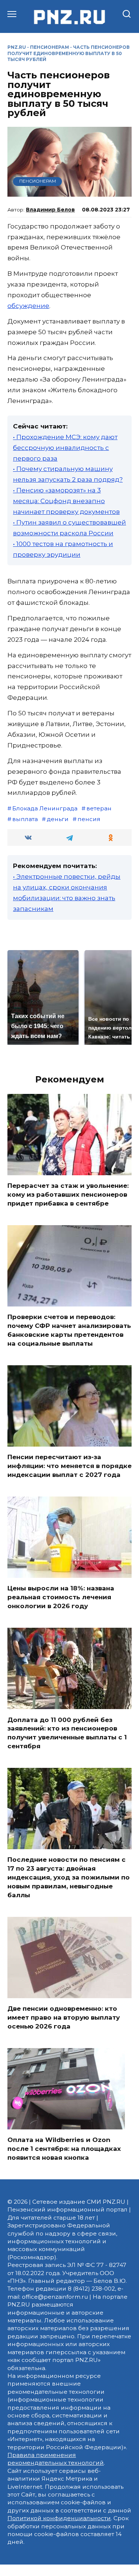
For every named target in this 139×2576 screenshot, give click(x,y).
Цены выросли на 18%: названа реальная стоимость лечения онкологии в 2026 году (61, 1597)
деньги (58, 819)
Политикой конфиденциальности (59, 2518)
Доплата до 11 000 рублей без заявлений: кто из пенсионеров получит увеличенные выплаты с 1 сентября (67, 1733)
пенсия (89, 819)
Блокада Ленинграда (45, 808)
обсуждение (28, 306)
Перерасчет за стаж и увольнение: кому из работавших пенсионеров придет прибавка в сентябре (68, 1194)
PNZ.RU (17, 47)
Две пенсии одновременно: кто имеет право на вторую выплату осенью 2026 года (64, 2017)
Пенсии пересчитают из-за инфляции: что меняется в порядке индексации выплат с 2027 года (69, 1466)
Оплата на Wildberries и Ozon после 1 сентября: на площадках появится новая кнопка (64, 2149)
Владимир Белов (50, 210)
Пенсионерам (49, 47)
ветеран (99, 808)
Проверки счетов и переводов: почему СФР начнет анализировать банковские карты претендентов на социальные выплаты (69, 1330)
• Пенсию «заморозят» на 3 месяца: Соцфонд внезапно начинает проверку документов (66, 501)
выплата (25, 819)
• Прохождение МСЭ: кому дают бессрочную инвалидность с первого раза (65, 448)
